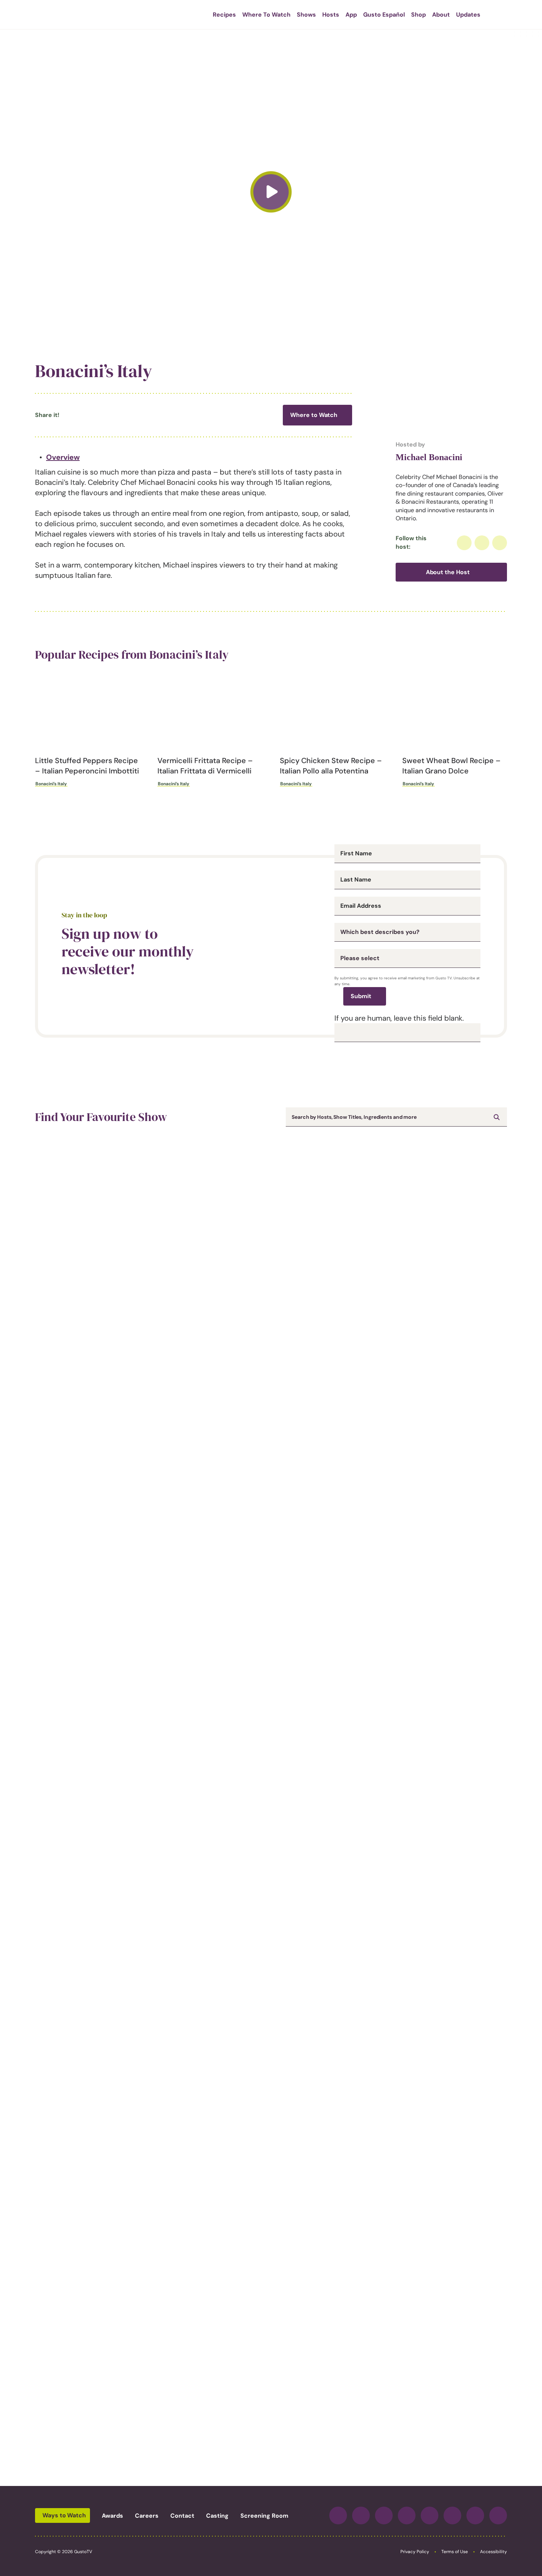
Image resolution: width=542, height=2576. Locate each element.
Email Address (361, 906)
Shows (306, 15)
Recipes (224, 15)
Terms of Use (455, 2552)
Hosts (331, 15)
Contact (182, 2516)
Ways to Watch (64, 2515)
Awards (112, 2516)
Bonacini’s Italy (51, 784)
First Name (356, 854)
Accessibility (494, 2552)
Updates (468, 15)
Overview (63, 457)
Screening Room (264, 2516)
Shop (418, 15)
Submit (361, 996)
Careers (147, 2516)
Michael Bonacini (429, 457)
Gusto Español (384, 15)
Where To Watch (266, 15)
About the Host (448, 572)
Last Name (356, 880)
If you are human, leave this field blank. (399, 1018)
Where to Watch (314, 415)
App (351, 15)
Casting (217, 2516)
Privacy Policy (415, 2552)
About (441, 15)
